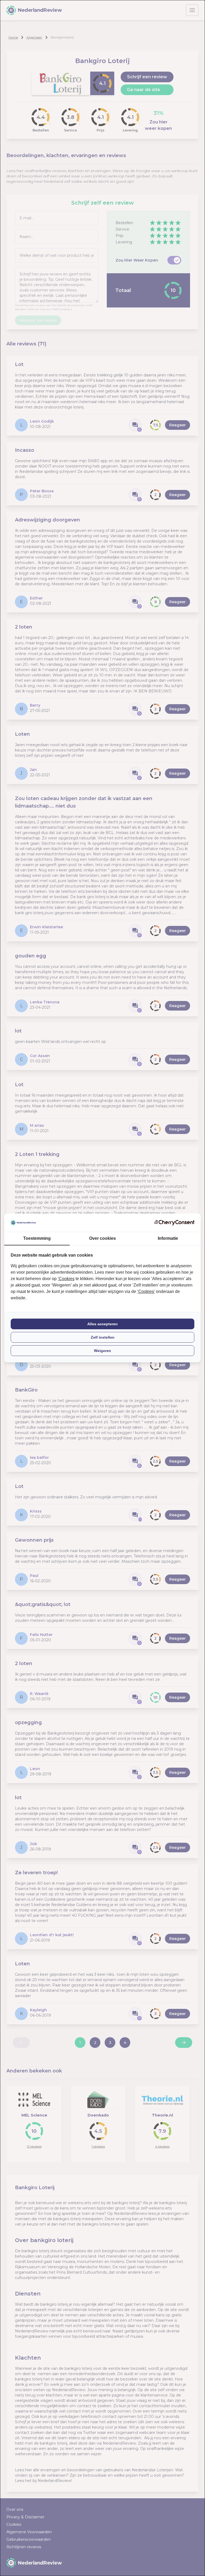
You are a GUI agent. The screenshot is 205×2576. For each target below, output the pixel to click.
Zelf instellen (103, 1337)
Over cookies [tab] (102, 1238)
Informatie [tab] (168, 1238)
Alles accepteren (102, 1324)
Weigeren (102, 1351)
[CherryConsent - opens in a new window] (174, 1223)
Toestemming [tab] (37, 1238)
